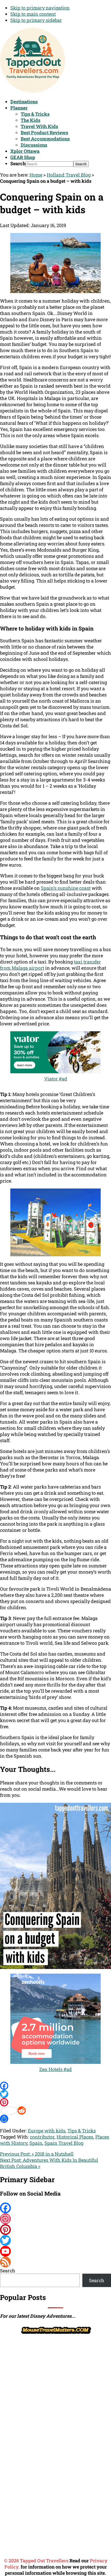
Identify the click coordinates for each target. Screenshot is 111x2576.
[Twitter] (55, 2094)
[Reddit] (55, 2110)
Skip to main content (33, 14)
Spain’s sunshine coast (66, 888)
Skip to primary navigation (40, 8)
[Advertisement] (39, 2413)
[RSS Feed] (55, 2262)
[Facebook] (55, 2086)
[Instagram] (55, 2219)
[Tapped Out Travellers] (33, 91)
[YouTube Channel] (55, 2251)
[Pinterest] (55, 2102)
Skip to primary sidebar (36, 20)
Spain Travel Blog (64, 2143)
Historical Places (75, 2137)
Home (36, 175)
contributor (42, 2137)
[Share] (55, 2119)
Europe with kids (47, 2131)
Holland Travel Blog (69, 175)
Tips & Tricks (82, 2131)
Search (18, 163)
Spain (36, 2143)
